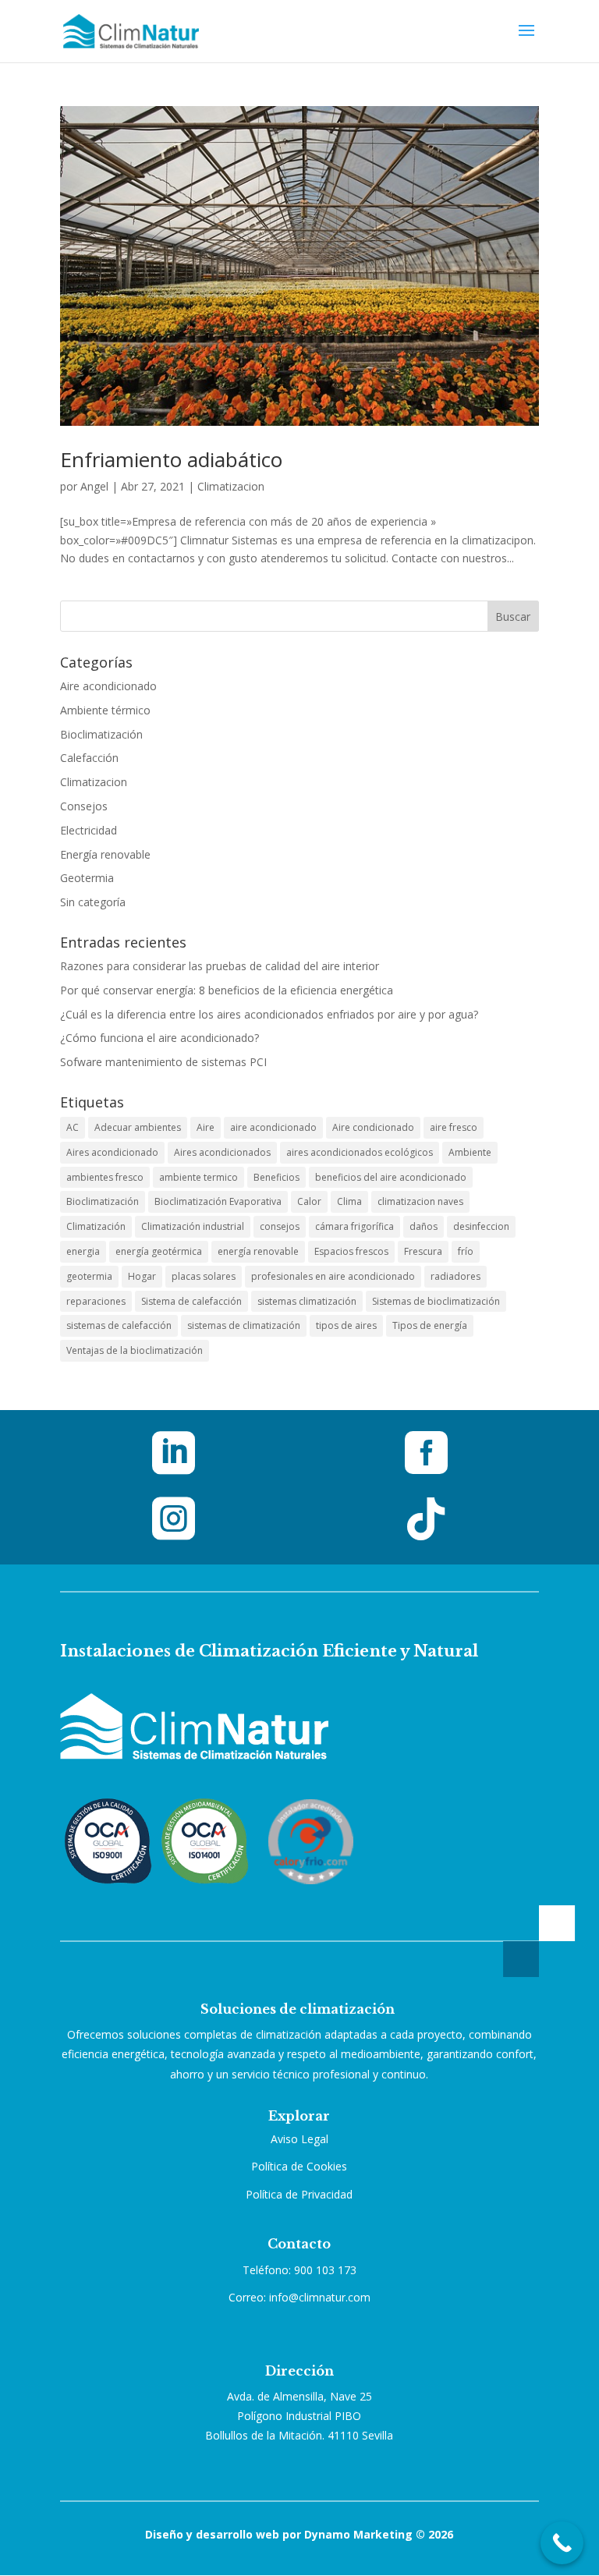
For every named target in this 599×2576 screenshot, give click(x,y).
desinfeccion (481, 1226)
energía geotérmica (159, 1251)
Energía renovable (105, 854)
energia (83, 1251)
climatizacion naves (420, 1201)
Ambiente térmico (105, 710)
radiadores (455, 1276)
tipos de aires (346, 1325)
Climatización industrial (193, 1226)
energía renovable (258, 1251)
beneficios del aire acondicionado (391, 1177)
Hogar (142, 1276)
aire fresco (454, 1127)
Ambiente (470, 1152)
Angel (94, 486)
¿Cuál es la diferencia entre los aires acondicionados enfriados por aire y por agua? (269, 1014)
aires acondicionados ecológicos (360, 1152)
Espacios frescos (351, 1251)
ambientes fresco (105, 1177)
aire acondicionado (273, 1127)
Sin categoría (93, 902)
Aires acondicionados (222, 1152)
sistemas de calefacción (119, 1325)
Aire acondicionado (108, 686)
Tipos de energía (430, 1325)
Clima (349, 1201)
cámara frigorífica (354, 1226)
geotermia (89, 1276)
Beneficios (276, 1177)
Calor (309, 1201)
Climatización (96, 1226)
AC (73, 1127)
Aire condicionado (373, 1127)
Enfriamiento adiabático (171, 459)
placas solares (204, 1276)
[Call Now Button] (562, 2543)
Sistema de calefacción (191, 1301)
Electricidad (89, 830)
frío (466, 1251)
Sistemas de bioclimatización (436, 1301)
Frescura (423, 1251)
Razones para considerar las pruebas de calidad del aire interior (220, 966)
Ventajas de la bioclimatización (135, 1350)
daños (424, 1226)
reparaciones (96, 1301)
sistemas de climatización (244, 1325)
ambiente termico (198, 1177)
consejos (280, 1226)
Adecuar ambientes (138, 1127)
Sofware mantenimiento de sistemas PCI (163, 1062)
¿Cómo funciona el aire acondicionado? (159, 1038)
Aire (206, 1127)
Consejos (84, 806)
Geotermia (87, 878)
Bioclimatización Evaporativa (218, 1201)
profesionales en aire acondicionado (333, 1276)
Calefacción (89, 758)
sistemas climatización (307, 1301)
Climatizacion (231, 486)
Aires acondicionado (112, 1152)
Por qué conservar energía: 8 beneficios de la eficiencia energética (227, 990)
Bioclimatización (101, 734)
